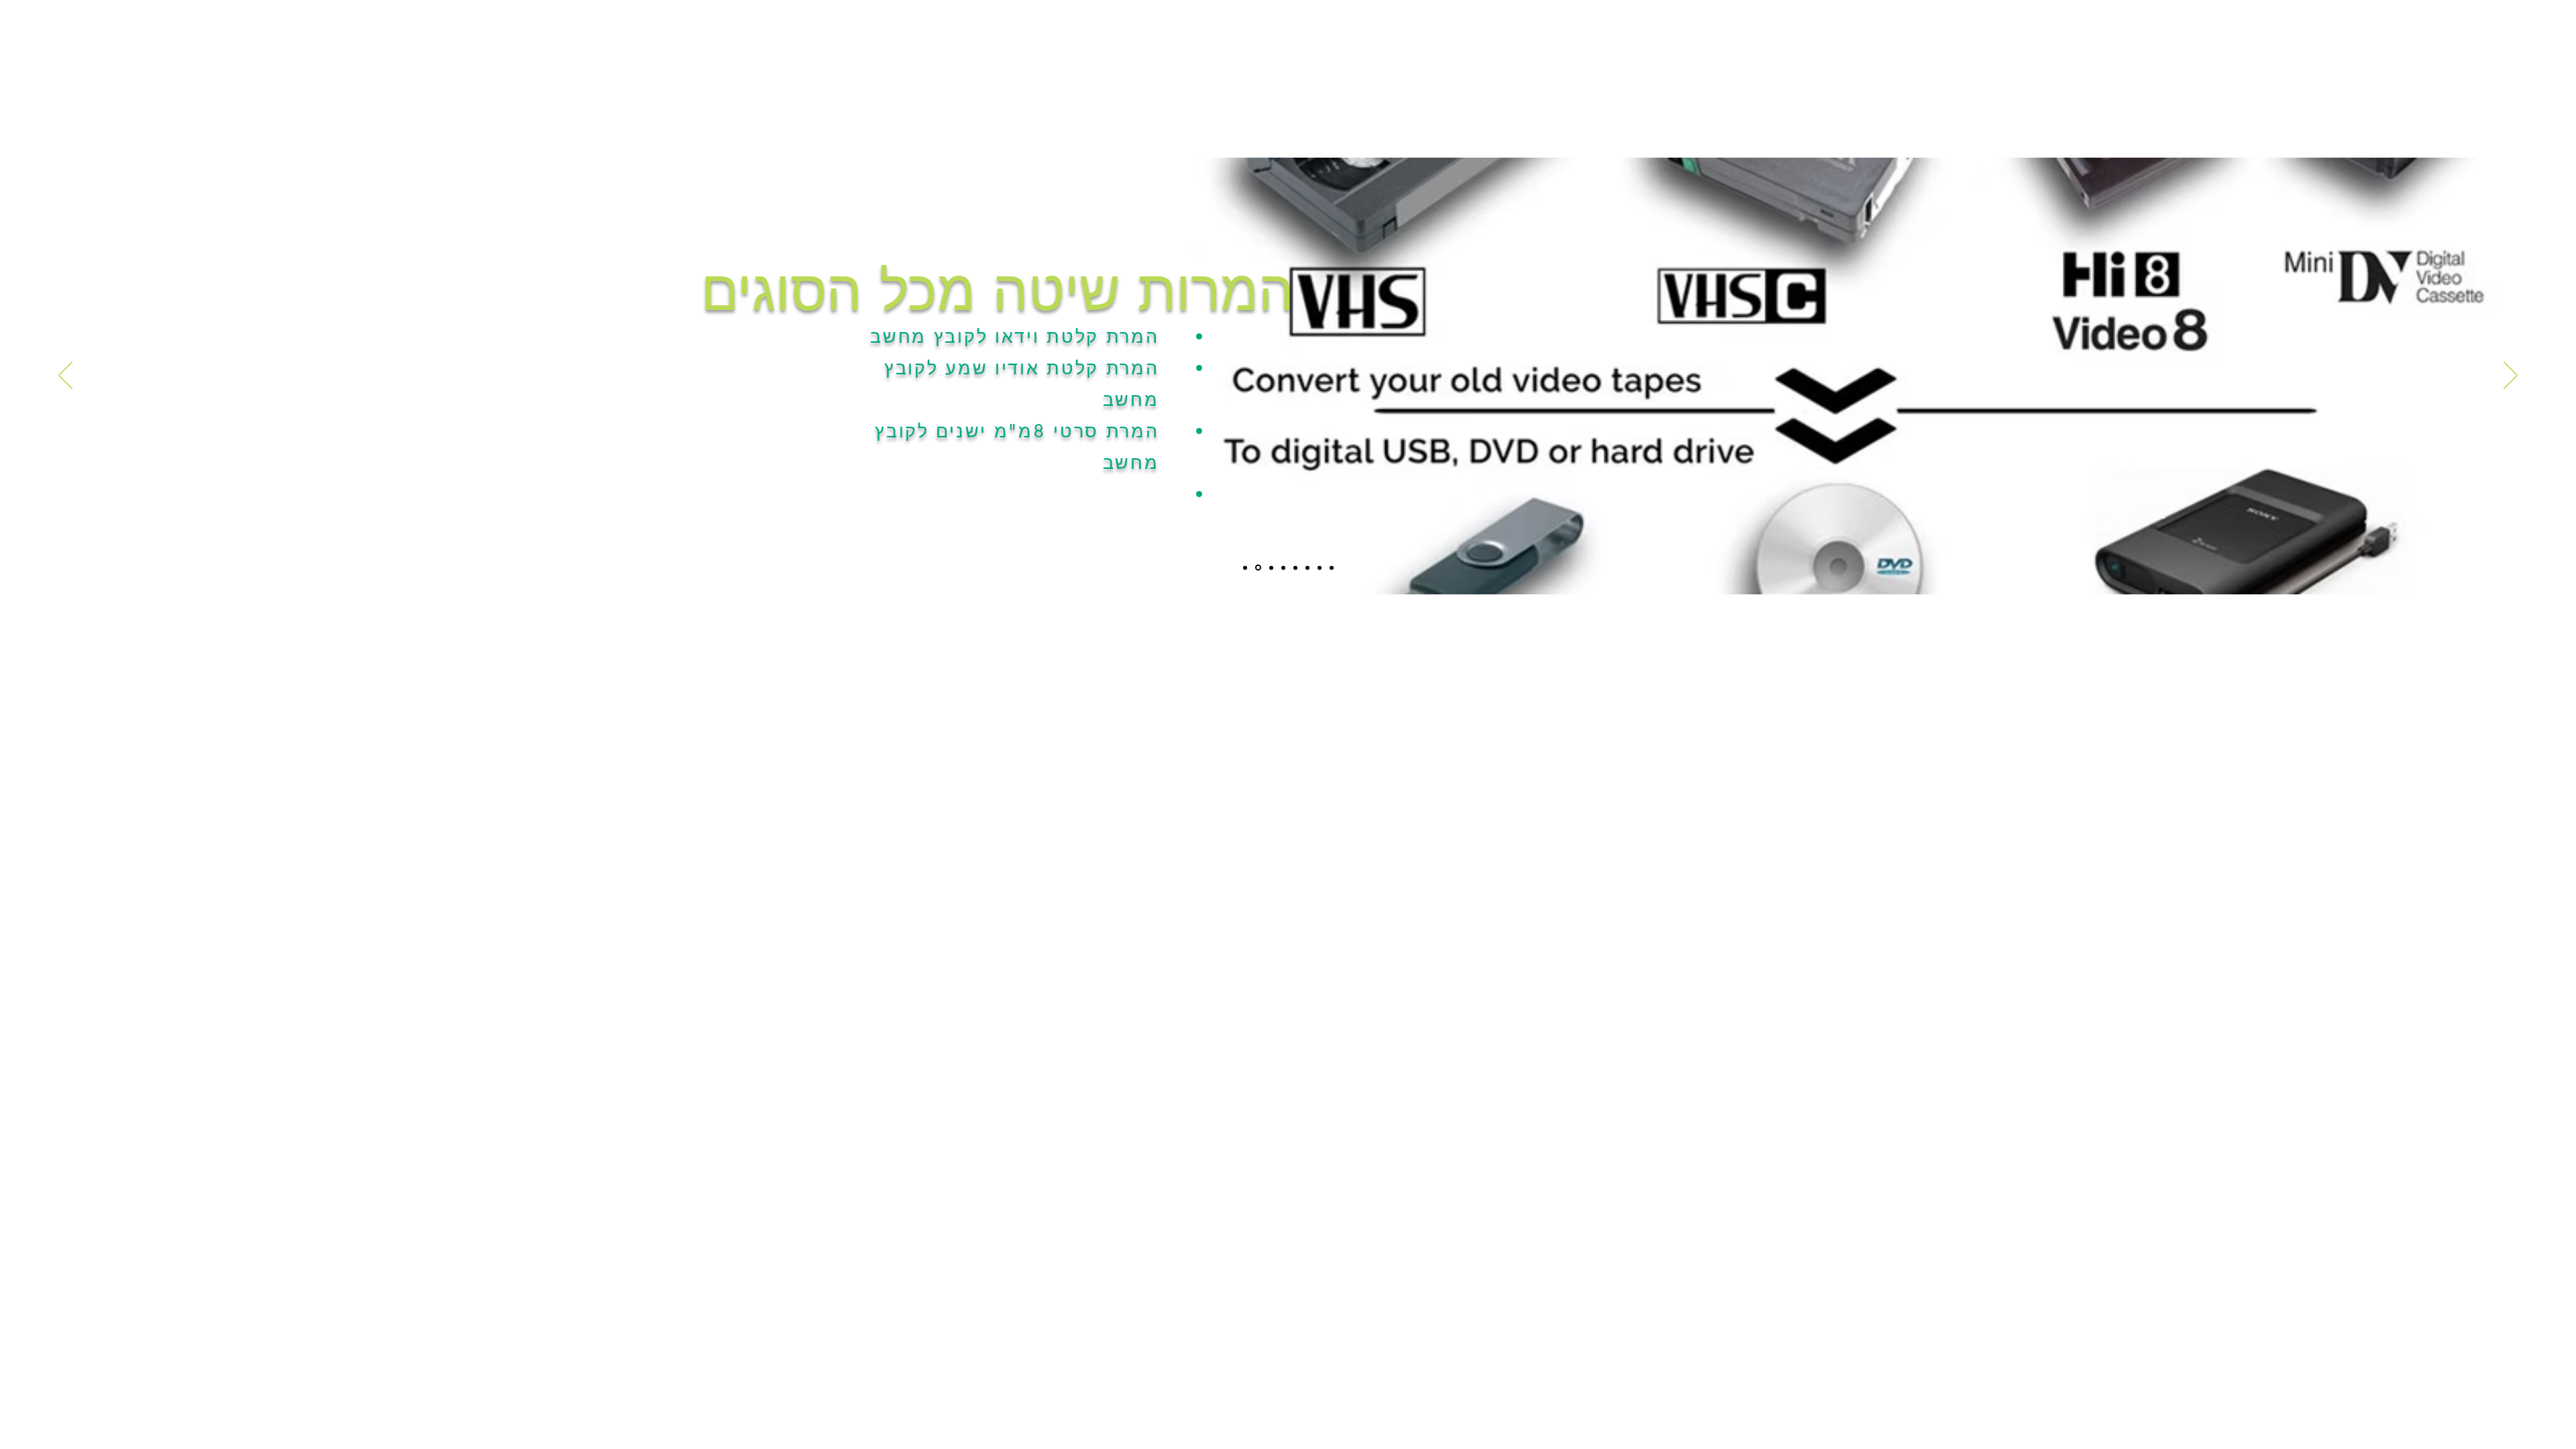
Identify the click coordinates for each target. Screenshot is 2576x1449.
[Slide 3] (1270, 568)
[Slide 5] (1295, 568)
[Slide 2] (1257, 568)
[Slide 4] (1283, 568)
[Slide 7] (1320, 568)
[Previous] (65, 376)
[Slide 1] (1245, 568)
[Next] (2511, 376)
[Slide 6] (1307, 568)
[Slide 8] (1332, 568)
